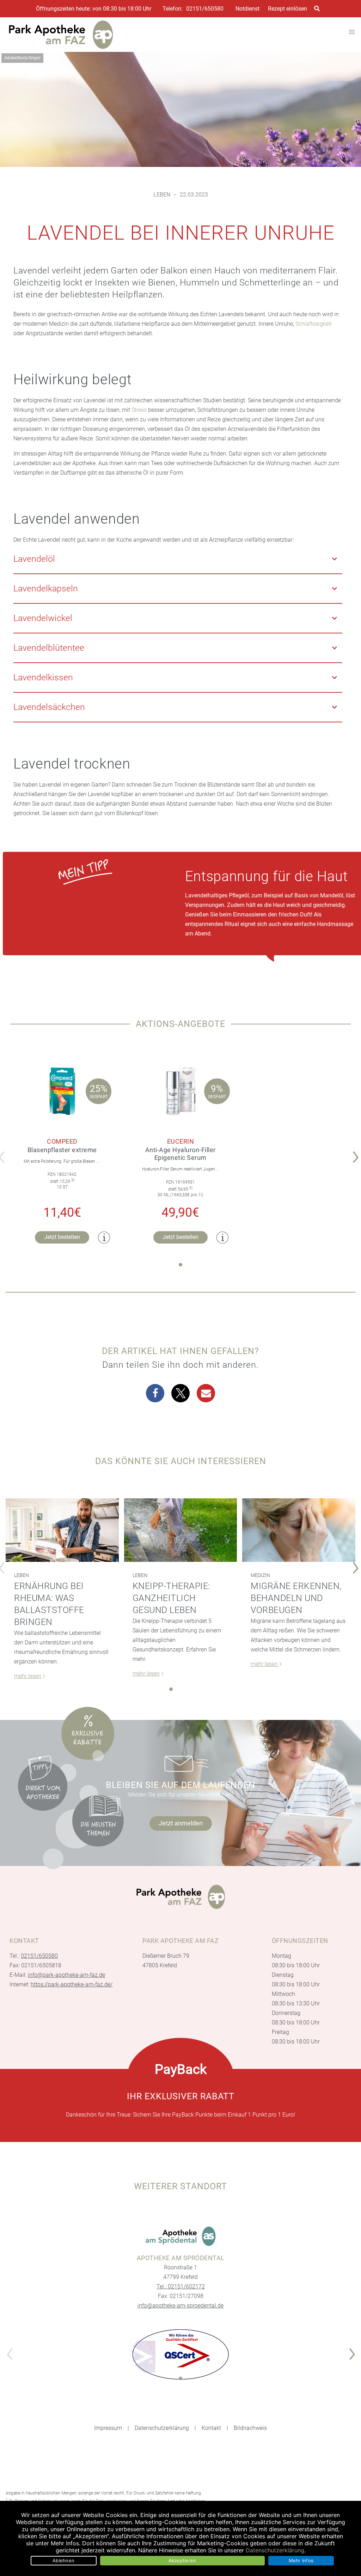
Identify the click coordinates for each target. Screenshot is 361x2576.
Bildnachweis (250, 2428)
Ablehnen (63, 2560)
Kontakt (211, 2428)
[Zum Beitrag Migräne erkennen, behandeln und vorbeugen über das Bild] (299, 1530)
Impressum (108, 2428)
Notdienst (247, 9)
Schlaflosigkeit (314, 324)
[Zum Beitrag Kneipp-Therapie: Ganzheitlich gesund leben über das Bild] (181, 1530)
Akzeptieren (182, 2560)
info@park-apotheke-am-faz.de (66, 1975)
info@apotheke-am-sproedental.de (180, 2306)
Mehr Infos (301, 2560)
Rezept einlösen (287, 9)
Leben (162, 195)
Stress (139, 410)
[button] (155, 1393)
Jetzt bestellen (62, 1237)
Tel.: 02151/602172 (181, 2286)
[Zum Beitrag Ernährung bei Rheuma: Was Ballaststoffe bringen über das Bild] (62, 1530)
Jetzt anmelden (181, 1823)
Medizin (260, 1575)
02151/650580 (205, 9)
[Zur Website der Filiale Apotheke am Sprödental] (180, 2236)
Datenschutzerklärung (162, 2428)
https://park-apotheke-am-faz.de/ (72, 1984)
